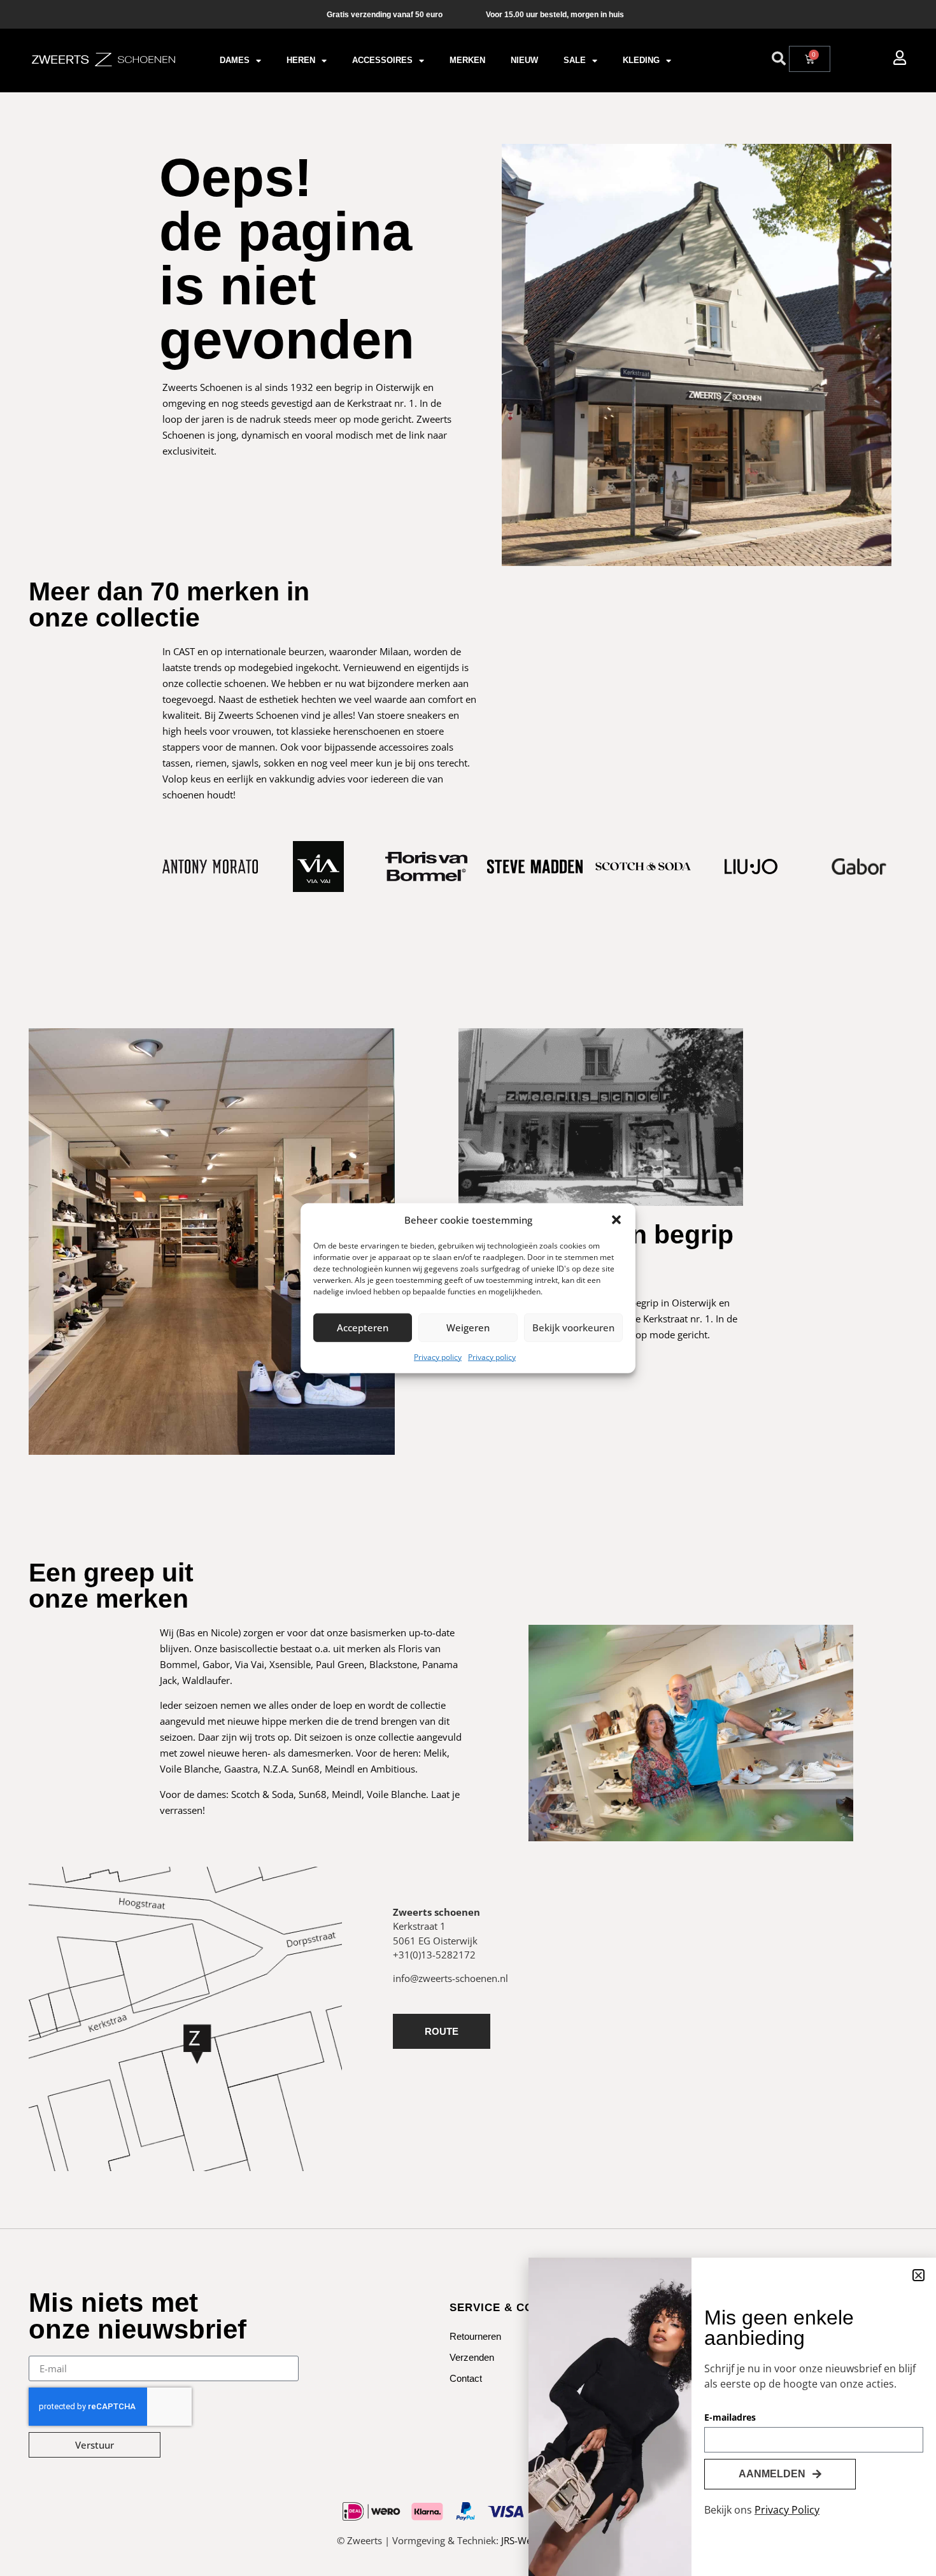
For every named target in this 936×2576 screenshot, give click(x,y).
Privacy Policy (787, 2510)
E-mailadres (730, 2418)
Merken (467, 60)
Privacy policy (438, 1356)
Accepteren (363, 1327)
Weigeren (468, 1327)
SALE (575, 60)
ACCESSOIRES (382, 60)
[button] (616, 1220)
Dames (235, 60)
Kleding (641, 60)
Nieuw (524, 60)
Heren (301, 60)
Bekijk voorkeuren (573, 1327)
